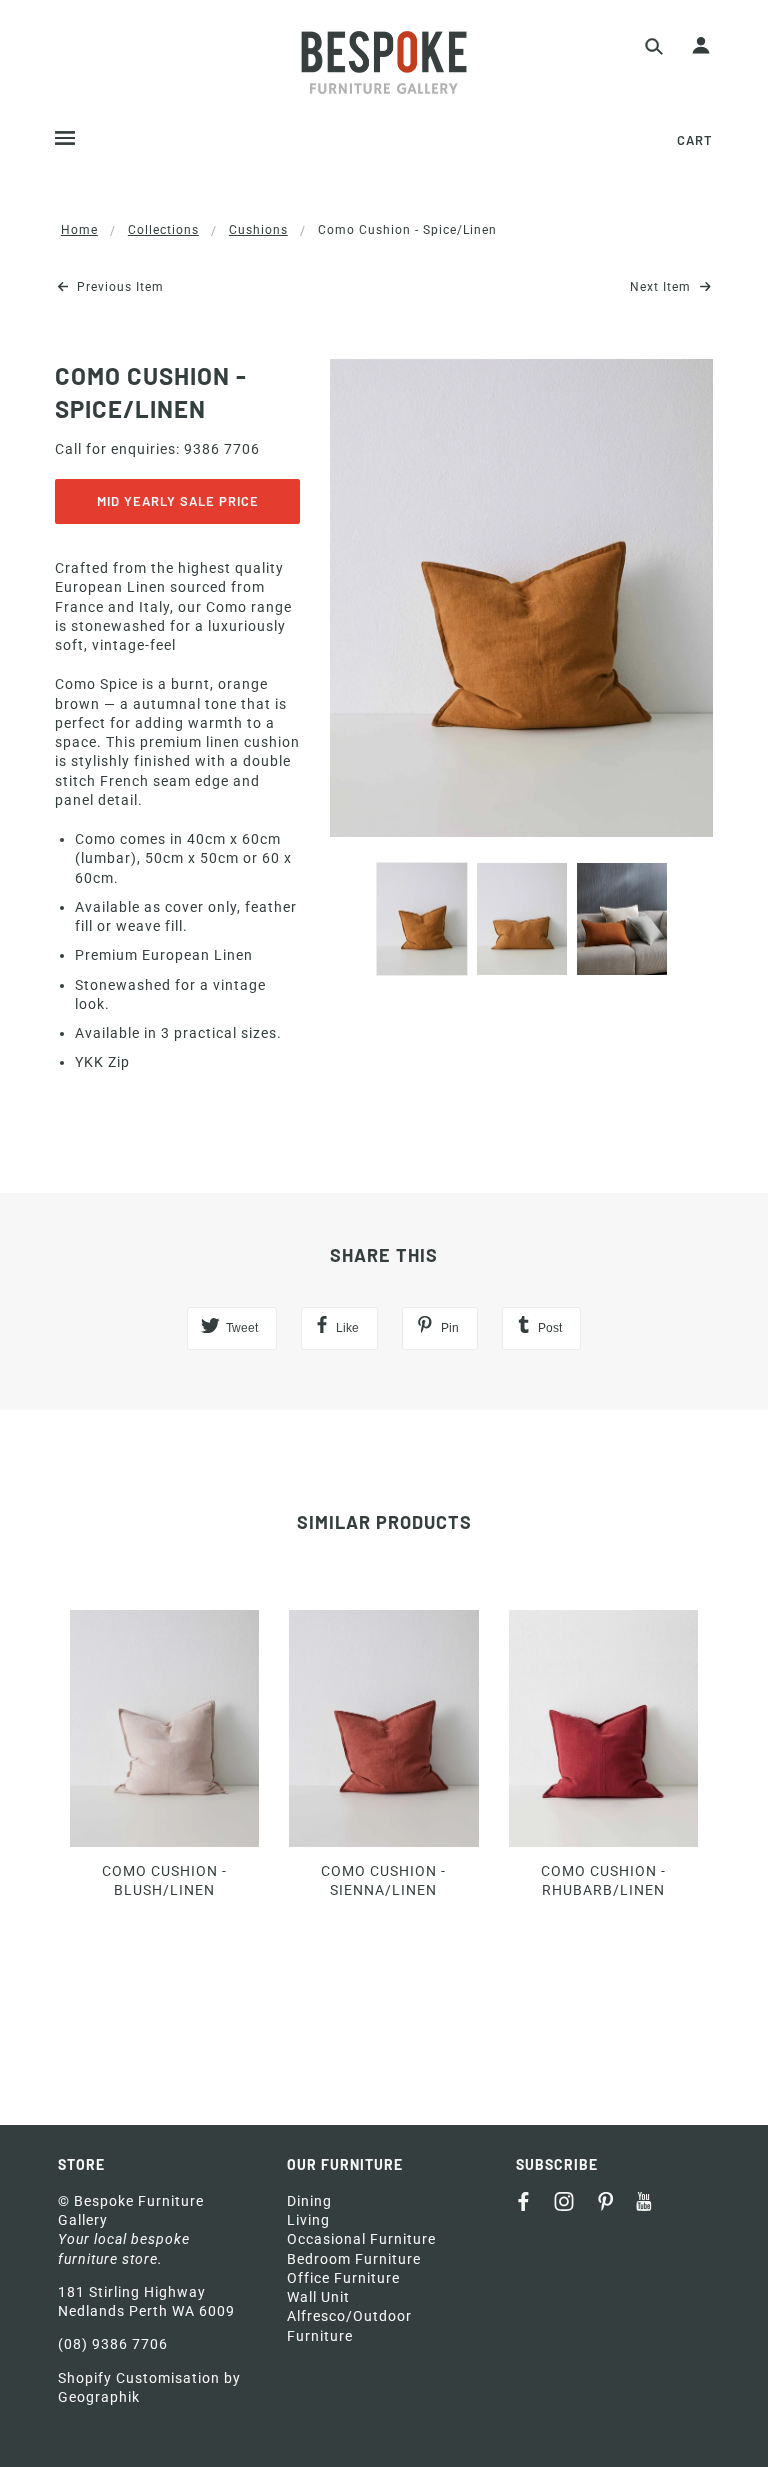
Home (79, 230)
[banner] (384, 62)
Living (308, 2220)
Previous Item (118, 287)
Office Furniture (343, 2278)
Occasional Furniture (361, 2239)
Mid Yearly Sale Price (178, 501)
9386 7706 (222, 449)
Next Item (662, 287)
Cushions (258, 230)
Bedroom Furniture (354, 2259)
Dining (309, 2201)
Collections (163, 230)
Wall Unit (318, 2297)
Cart (695, 140)
